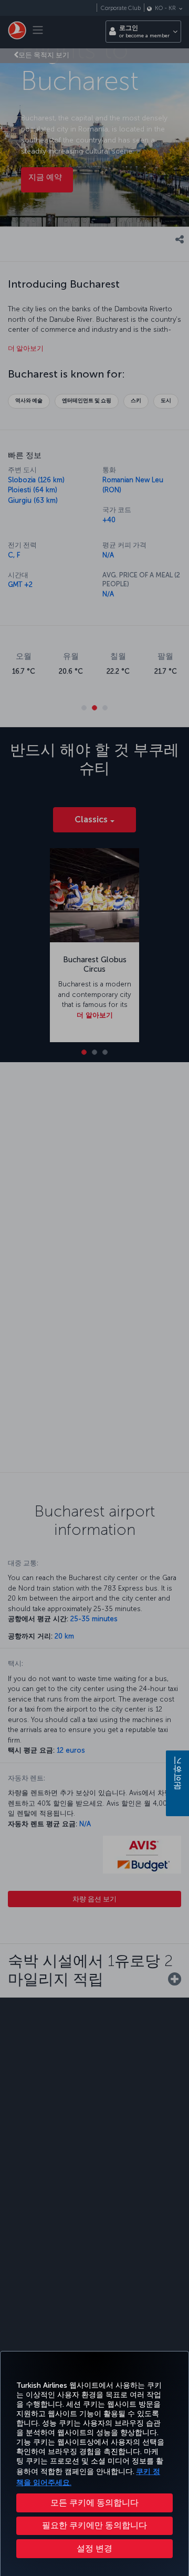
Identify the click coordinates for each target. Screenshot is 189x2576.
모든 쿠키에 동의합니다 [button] (94, 2503)
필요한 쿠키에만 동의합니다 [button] (94, 2525)
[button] (94, 2549)
